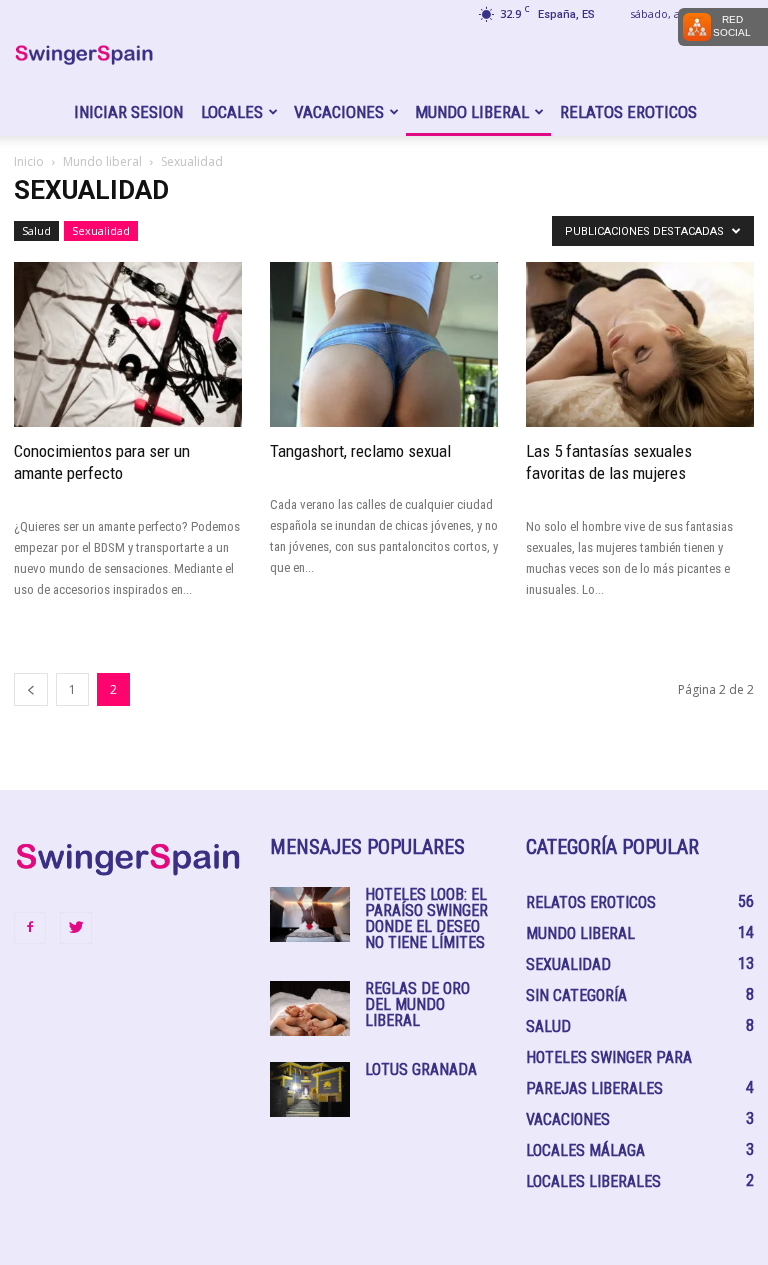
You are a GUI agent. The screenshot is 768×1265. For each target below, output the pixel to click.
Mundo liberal (472, 112)
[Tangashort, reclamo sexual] (384, 344)
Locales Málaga (585, 1150)
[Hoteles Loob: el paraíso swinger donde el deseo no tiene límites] (310, 914)
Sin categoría (576, 995)
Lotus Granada (421, 1069)
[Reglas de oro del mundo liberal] (310, 1008)
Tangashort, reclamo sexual (360, 451)
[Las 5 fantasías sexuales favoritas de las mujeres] (640, 344)
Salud (36, 230)
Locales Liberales (593, 1181)
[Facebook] (30, 928)
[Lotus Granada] (310, 1089)
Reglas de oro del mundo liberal (417, 1004)
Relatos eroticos (628, 112)
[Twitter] (76, 928)
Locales (232, 112)
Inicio (29, 161)
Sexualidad (101, 230)
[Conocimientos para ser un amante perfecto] (128, 344)
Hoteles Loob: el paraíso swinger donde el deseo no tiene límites (426, 918)
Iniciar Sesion (128, 112)
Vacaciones (339, 112)
